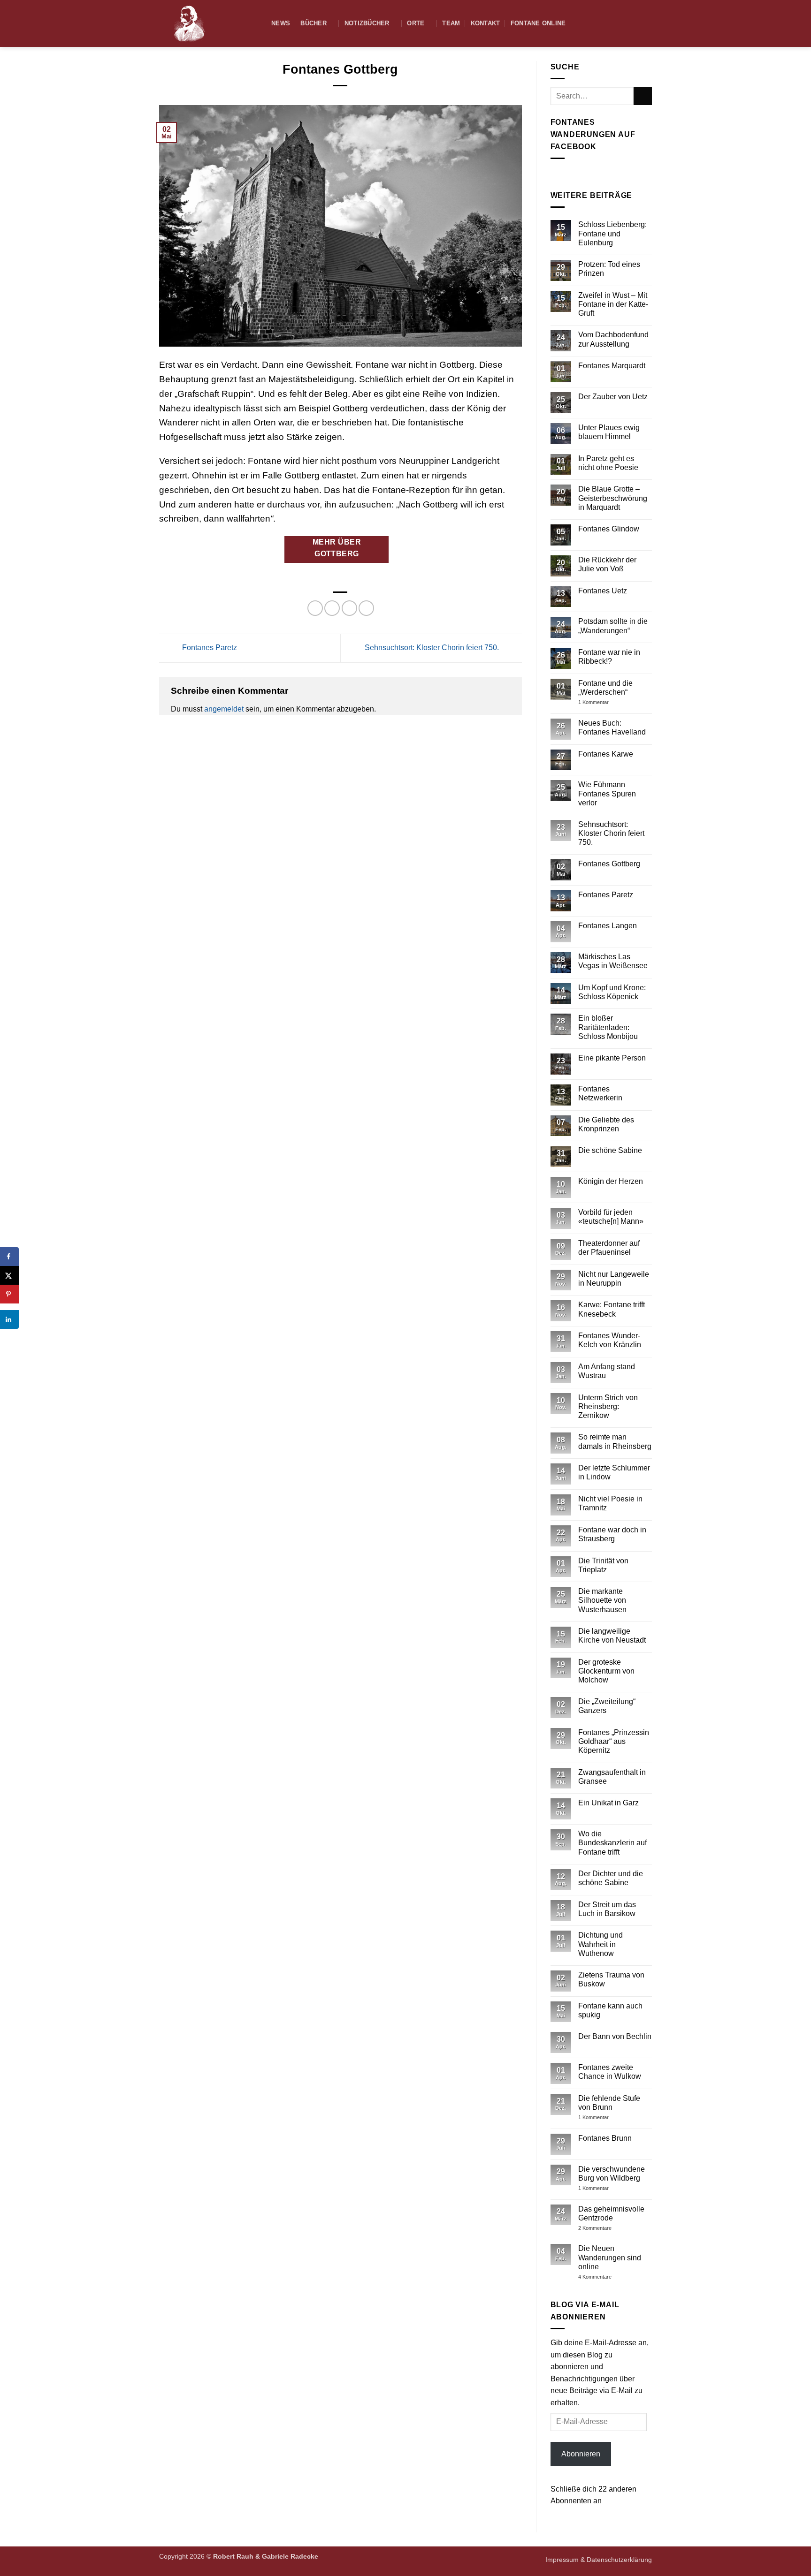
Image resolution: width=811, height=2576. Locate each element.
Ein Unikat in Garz (608, 1803)
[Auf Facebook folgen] (634, 23)
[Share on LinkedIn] (9, 1319)
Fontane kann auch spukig (610, 2010)
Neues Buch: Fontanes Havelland (612, 727)
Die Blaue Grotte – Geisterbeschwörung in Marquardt (613, 498)
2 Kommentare (611, 2228)
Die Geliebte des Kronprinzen (606, 1124)
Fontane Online (538, 23)
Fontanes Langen (608, 926)
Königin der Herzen (611, 1181)
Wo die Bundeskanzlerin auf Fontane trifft (612, 1843)
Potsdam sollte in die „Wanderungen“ (613, 626)
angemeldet (224, 709)
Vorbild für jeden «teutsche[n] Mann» (611, 1217)
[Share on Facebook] (9, 1257)
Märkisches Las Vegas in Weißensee (613, 961)
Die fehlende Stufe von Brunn (609, 2103)
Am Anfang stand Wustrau (607, 1371)
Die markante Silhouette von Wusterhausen (602, 1600)
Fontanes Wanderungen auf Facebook (593, 134)
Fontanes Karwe (606, 754)
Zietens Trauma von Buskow (611, 1979)
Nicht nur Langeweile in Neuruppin (614, 1279)
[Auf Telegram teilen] (366, 608)
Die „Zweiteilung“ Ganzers (607, 1706)
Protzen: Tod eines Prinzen (609, 269)
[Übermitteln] (643, 96)
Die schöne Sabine (610, 1150)
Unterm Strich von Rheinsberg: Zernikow (608, 1406)
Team (451, 23)
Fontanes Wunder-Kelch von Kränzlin (610, 1340)
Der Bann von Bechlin (615, 2036)
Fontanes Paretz (209, 648)
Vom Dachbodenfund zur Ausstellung (613, 339)
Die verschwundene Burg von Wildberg (612, 2174)
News (281, 23)
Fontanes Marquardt (612, 366)
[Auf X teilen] (332, 608)
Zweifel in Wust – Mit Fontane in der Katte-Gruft (613, 304)
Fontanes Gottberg (609, 864)
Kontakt (486, 23)
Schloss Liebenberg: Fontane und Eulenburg (612, 233)
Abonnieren (581, 2454)
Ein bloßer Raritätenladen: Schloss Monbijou (608, 1027)
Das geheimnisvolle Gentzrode (611, 2213)
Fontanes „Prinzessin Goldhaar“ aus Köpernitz (614, 1741)
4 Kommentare (611, 2277)
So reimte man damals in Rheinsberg (615, 1441)
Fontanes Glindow (609, 529)
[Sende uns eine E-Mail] (646, 23)
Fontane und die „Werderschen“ (605, 688)
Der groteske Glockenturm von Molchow (606, 1671)
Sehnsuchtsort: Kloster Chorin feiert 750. (433, 648)
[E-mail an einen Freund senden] (349, 608)
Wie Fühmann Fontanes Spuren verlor (607, 793)
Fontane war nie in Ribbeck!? (609, 657)
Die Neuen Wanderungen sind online (610, 2257)
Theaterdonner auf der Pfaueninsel (609, 1248)
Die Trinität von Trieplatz (603, 1565)
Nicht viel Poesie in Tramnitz (610, 1503)
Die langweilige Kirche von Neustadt (612, 1636)
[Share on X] (9, 1275)
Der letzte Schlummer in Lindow (614, 1472)
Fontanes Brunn (605, 2138)
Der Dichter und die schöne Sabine (611, 1878)
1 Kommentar (611, 702)
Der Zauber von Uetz (613, 397)
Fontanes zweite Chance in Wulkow (610, 2072)
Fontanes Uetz (603, 591)
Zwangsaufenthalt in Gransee (612, 1777)
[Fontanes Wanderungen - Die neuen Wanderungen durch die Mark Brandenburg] (208, 23)
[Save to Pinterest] (9, 1294)
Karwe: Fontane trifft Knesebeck (612, 1309)
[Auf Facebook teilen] (315, 608)
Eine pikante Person (612, 1058)
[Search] (618, 23)
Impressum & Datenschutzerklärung (599, 2560)
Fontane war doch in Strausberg (612, 1534)
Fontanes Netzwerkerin (600, 1093)
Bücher (314, 23)
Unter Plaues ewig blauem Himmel (609, 432)
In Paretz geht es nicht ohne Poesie (608, 463)
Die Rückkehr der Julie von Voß (607, 564)
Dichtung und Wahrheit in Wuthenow (601, 1944)
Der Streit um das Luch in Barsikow (607, 1909)
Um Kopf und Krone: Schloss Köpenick (612, 992)
